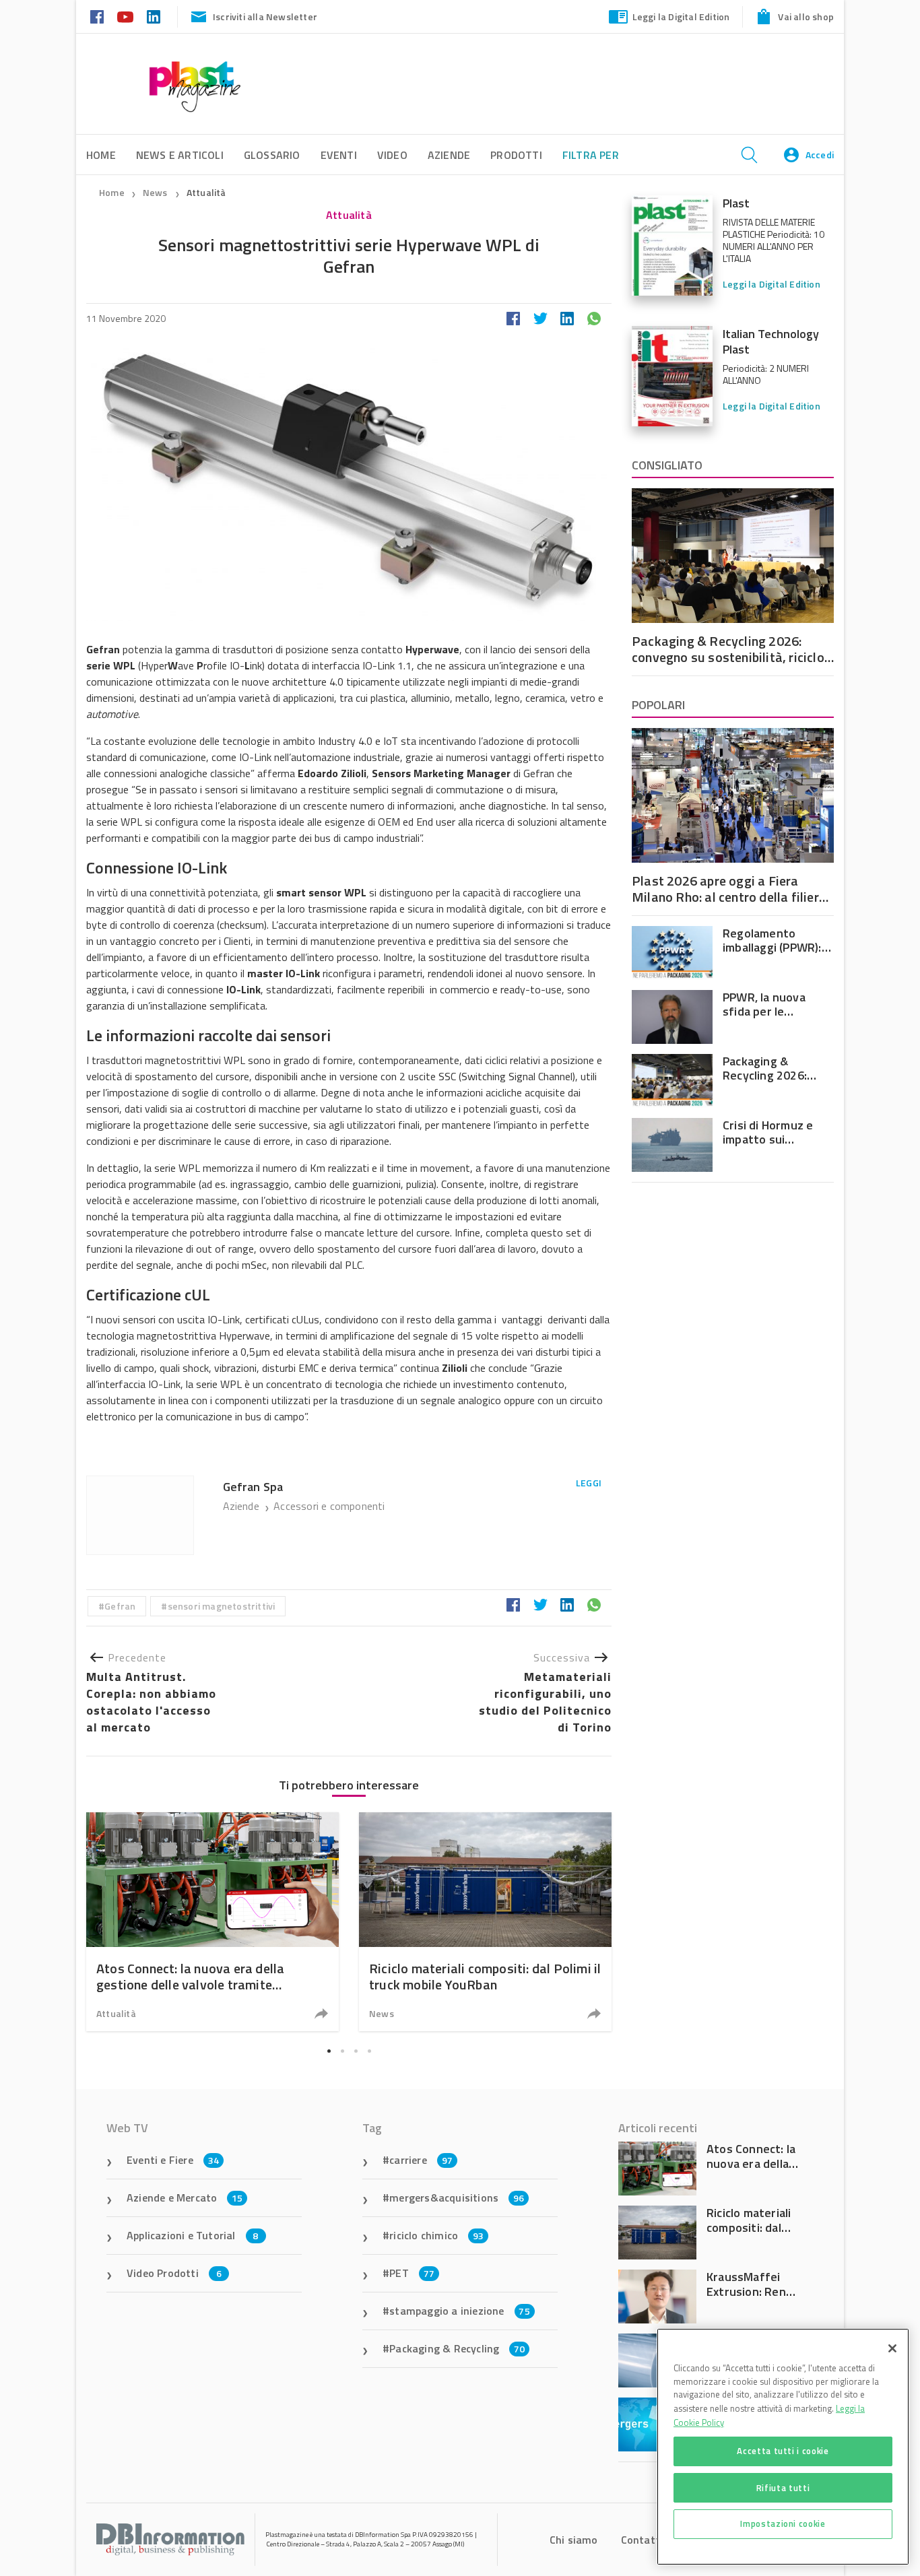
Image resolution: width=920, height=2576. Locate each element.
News (156, 192)
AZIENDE (449, 155)
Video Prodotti (174, 2273)
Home (112, 192)
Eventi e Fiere (173, 2160)
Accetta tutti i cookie (783, 2451)
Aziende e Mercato (185, 2198)
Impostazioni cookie (783, 2523)
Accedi (820, 155)
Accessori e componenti (329, 1506)
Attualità (206, 192)
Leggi (589, 1483)
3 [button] (356, 2051)
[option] (212, 1922)
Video (392, 155)
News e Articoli (180, 155)
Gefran (120, 1606)
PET (412, 2273)
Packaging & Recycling (457, 2348)
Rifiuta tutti (783, 2487)
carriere (421, 2160)
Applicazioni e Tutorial (193, 2235)
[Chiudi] (892, 2348)
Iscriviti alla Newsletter (265, 16)
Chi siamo (574, 2540)
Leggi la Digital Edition (681, 16)
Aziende (243, 1506)
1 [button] (329, 2051)
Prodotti (516, 155)
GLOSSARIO (272, 155)
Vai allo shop (806, 16)
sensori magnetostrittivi (222, 1606)
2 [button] (342, 2051)
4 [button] (369, 2051)
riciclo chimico (436, 2235)
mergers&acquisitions (457, 2198)
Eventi (339, 155)
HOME (101, 155)
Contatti (642, 2540)
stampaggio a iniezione (460, 2311)
